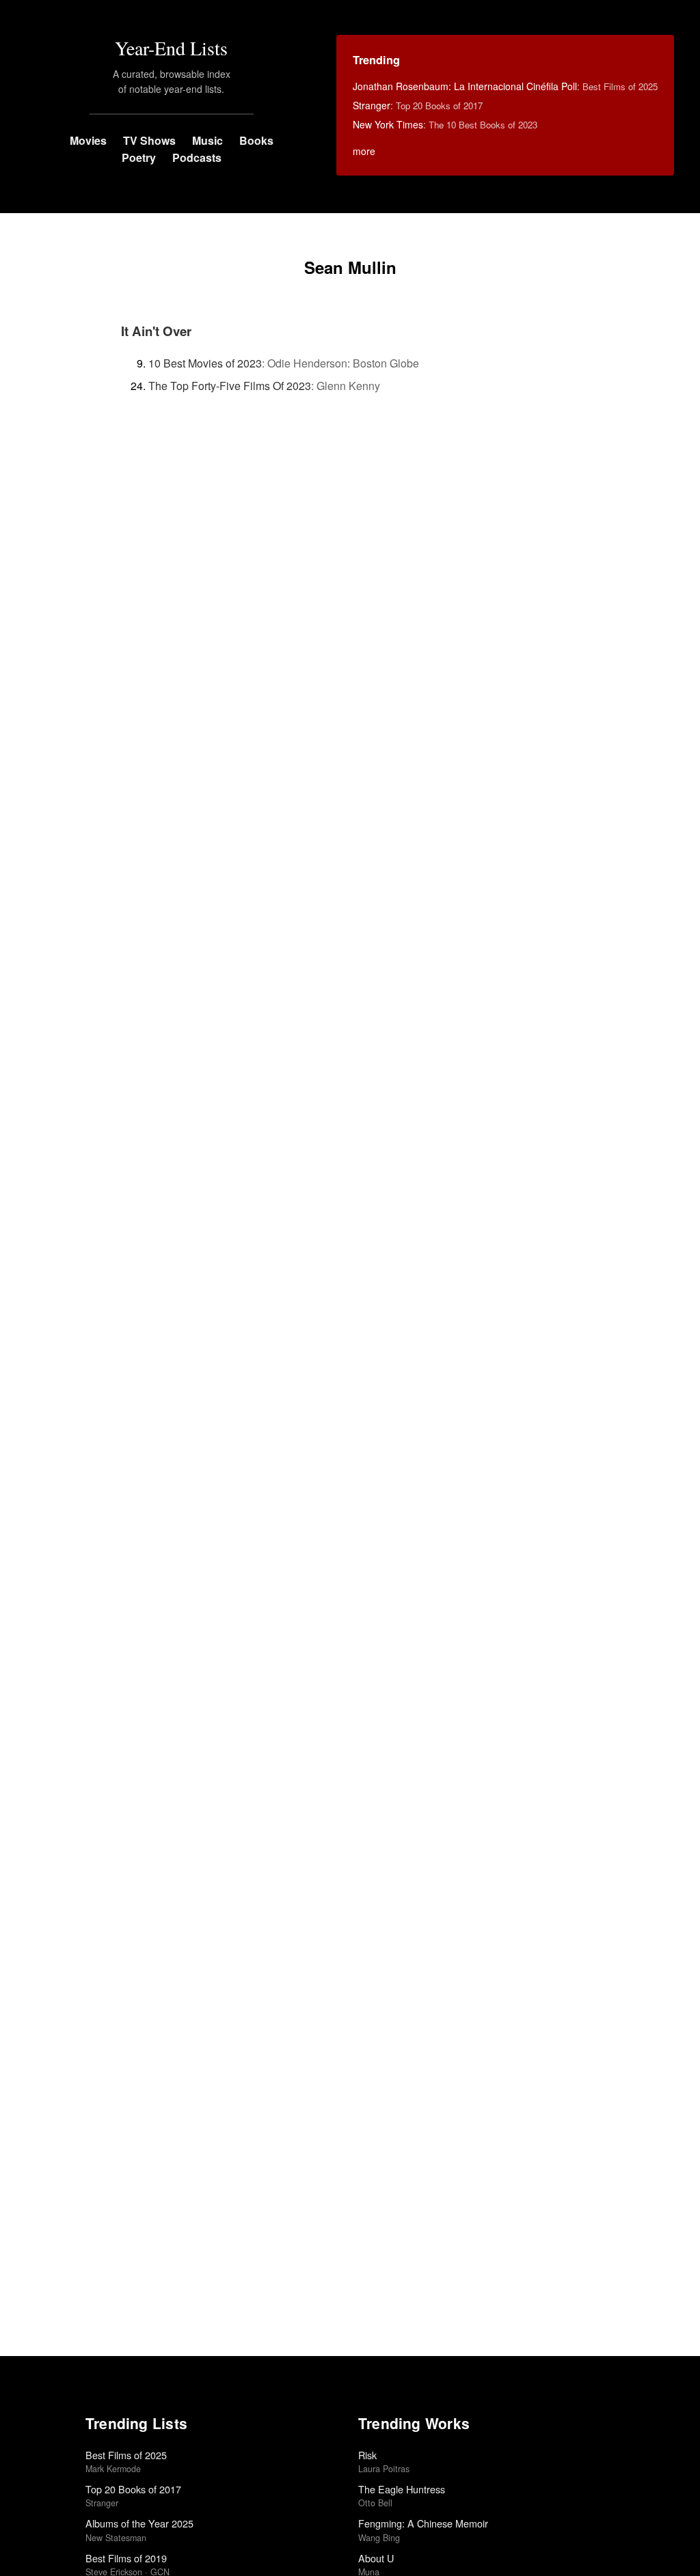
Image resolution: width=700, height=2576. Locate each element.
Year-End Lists (171, 48)
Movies (88, 140)
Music (207, 140)
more (364, 151)
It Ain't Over (156, 331)
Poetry (139, 157)
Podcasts (197, 157)
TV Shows (149, 140)
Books (256, 140)
